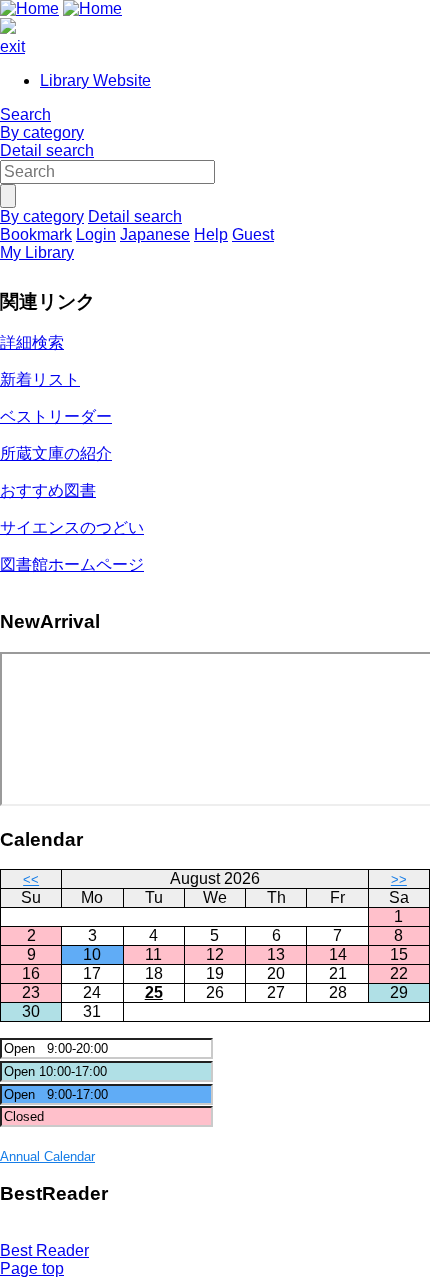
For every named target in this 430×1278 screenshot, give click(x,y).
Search (25, 114)
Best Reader (44, 1250)
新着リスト (40, 379)
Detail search (47, 150)
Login (96, 234)
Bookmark (36, 234)
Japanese (155, 234)
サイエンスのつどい (72, 527)
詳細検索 (32, 342)
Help (211, 234)
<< (31, 879)
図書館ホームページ (72, 564)
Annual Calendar (47, 1156)
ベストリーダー (56, 416)
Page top (32, 1268)
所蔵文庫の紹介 (56, 453)
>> (399, 879)
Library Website (95, 80)
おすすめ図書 (48, 490)
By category (42, 132)
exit (12, 46)
